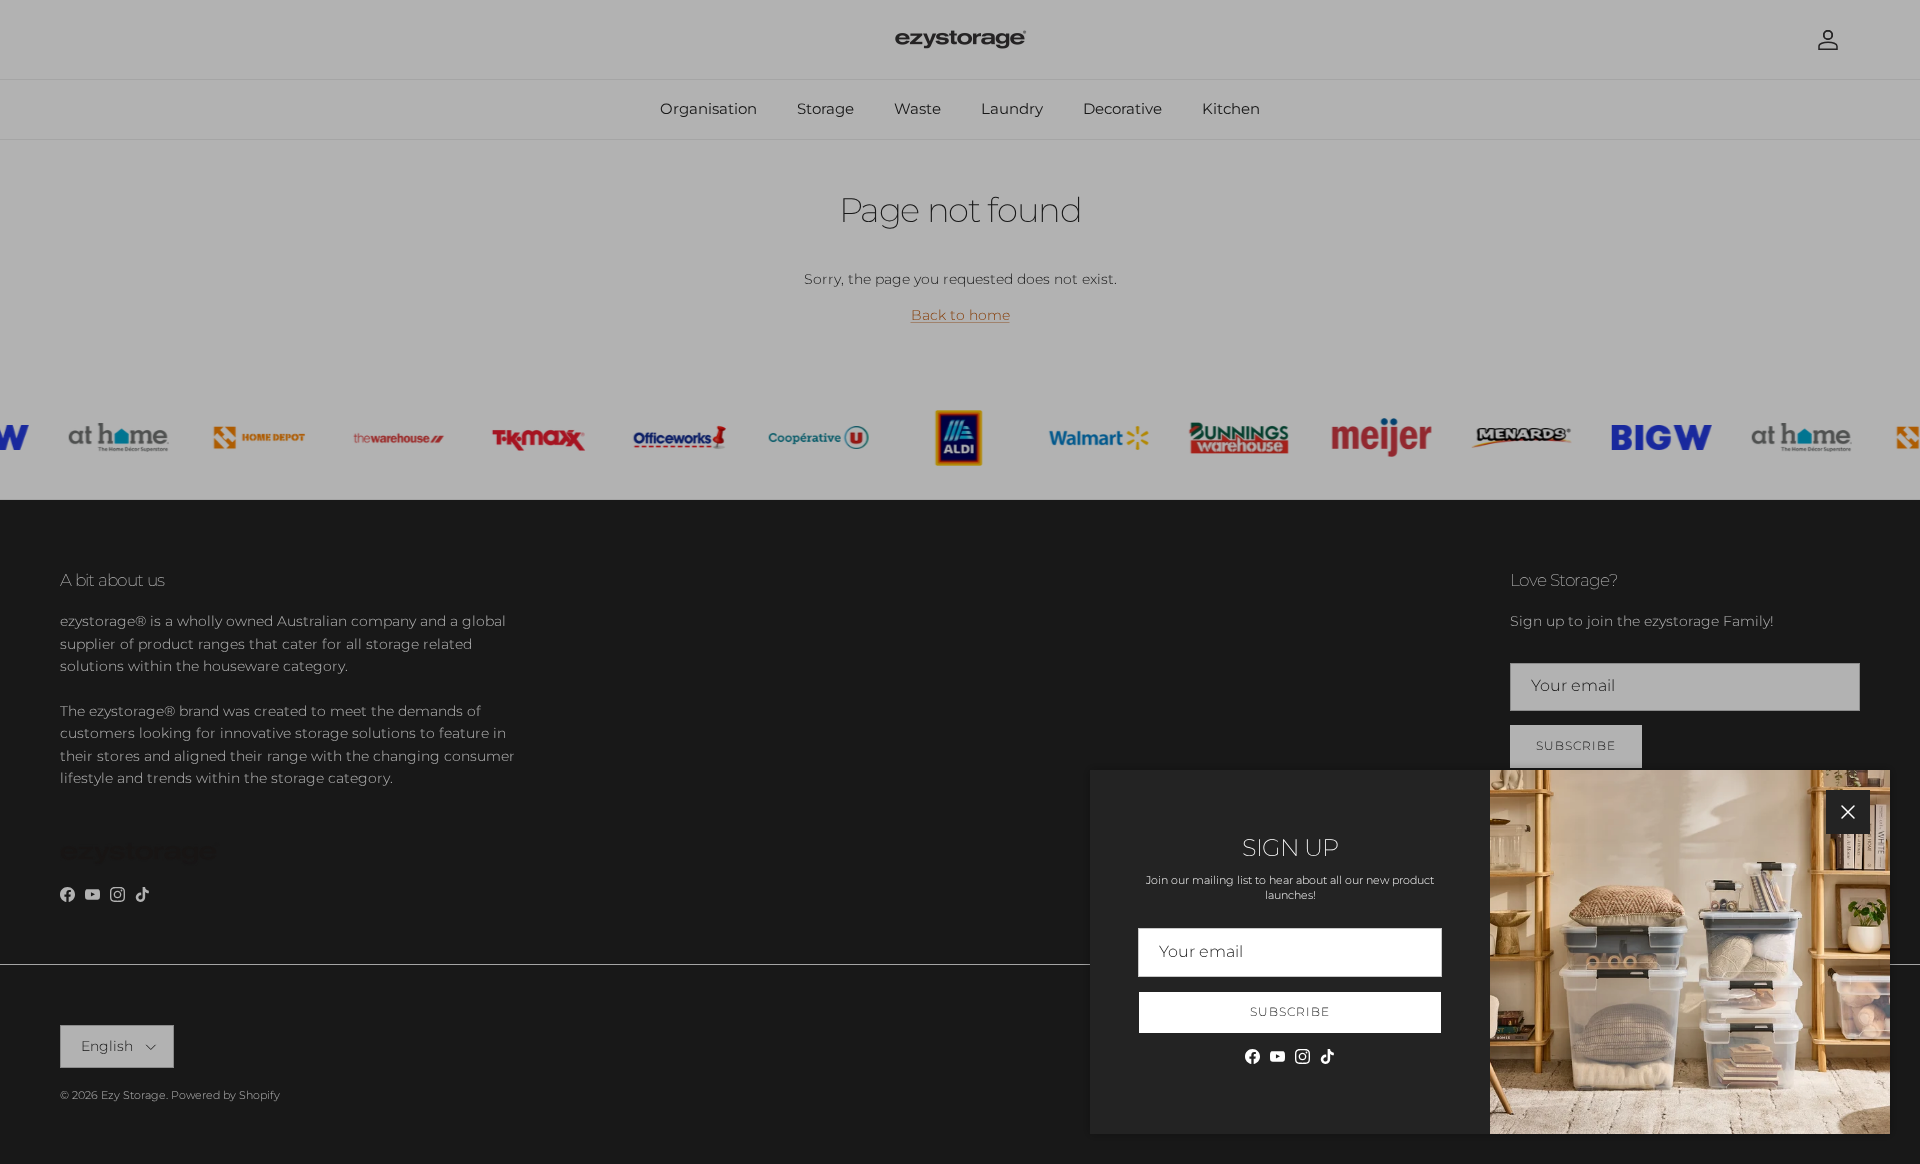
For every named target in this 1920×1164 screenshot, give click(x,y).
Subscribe (1290, 1011)
